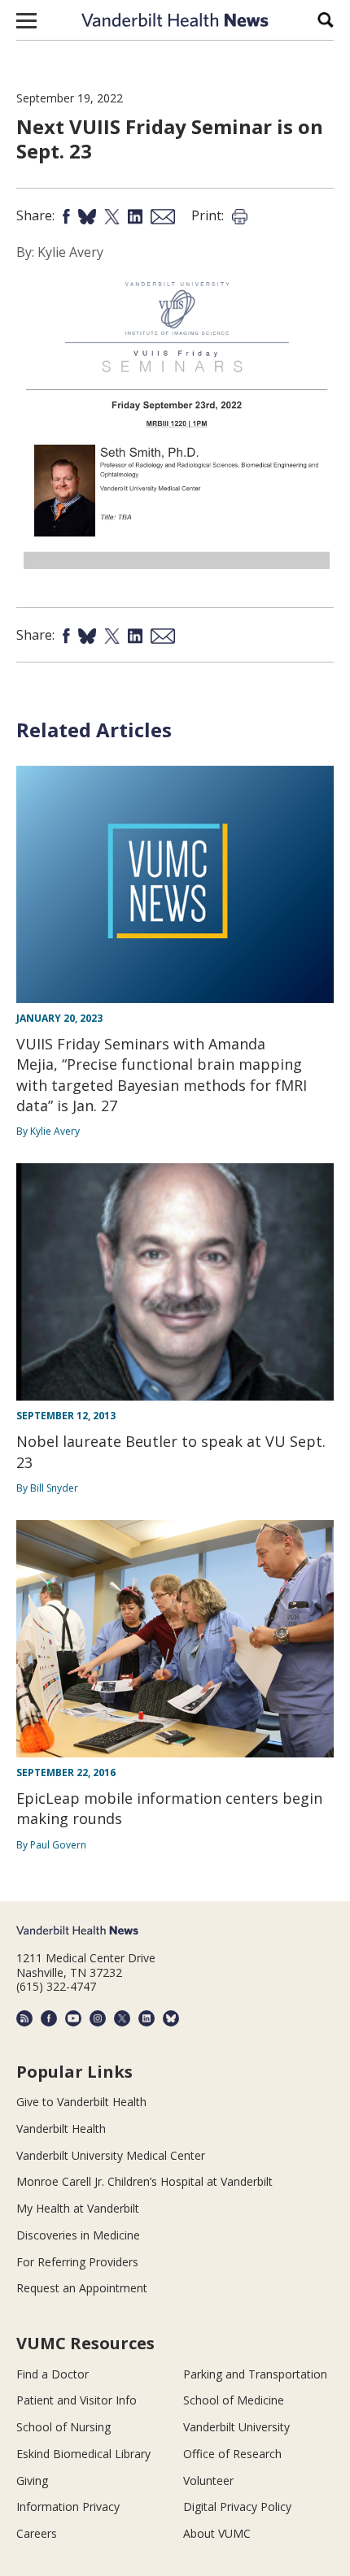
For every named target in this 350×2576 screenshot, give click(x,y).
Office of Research (232, 2454)
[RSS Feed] (24, 2018)
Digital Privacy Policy (237, 2506)
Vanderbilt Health (61, 2129)
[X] (122, 2018)
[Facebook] (49, 2018)
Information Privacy (68, 2506)
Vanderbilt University (236, 2427)
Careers (37, 2533)
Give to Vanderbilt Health (81, 2102)
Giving (32, 2480)
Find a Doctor (52, 2374)
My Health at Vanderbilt (78, 2208)
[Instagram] (98, 2018)
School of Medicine (234, 2400)
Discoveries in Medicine (78, 2235)
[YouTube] (73, 2018)
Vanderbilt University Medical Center (111, 2155)
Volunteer (208, 2480)
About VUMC (217, 2533)
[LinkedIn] (147, 2018)
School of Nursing (63, 2427)
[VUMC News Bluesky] (171, 2018)
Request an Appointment (82, 2288)
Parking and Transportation (255, 2374)
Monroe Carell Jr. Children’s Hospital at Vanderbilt (144, 2181)
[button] (26, 20)
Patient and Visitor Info (77, 2400)
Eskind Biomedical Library (83, 2454)
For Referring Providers (77, 2262)
